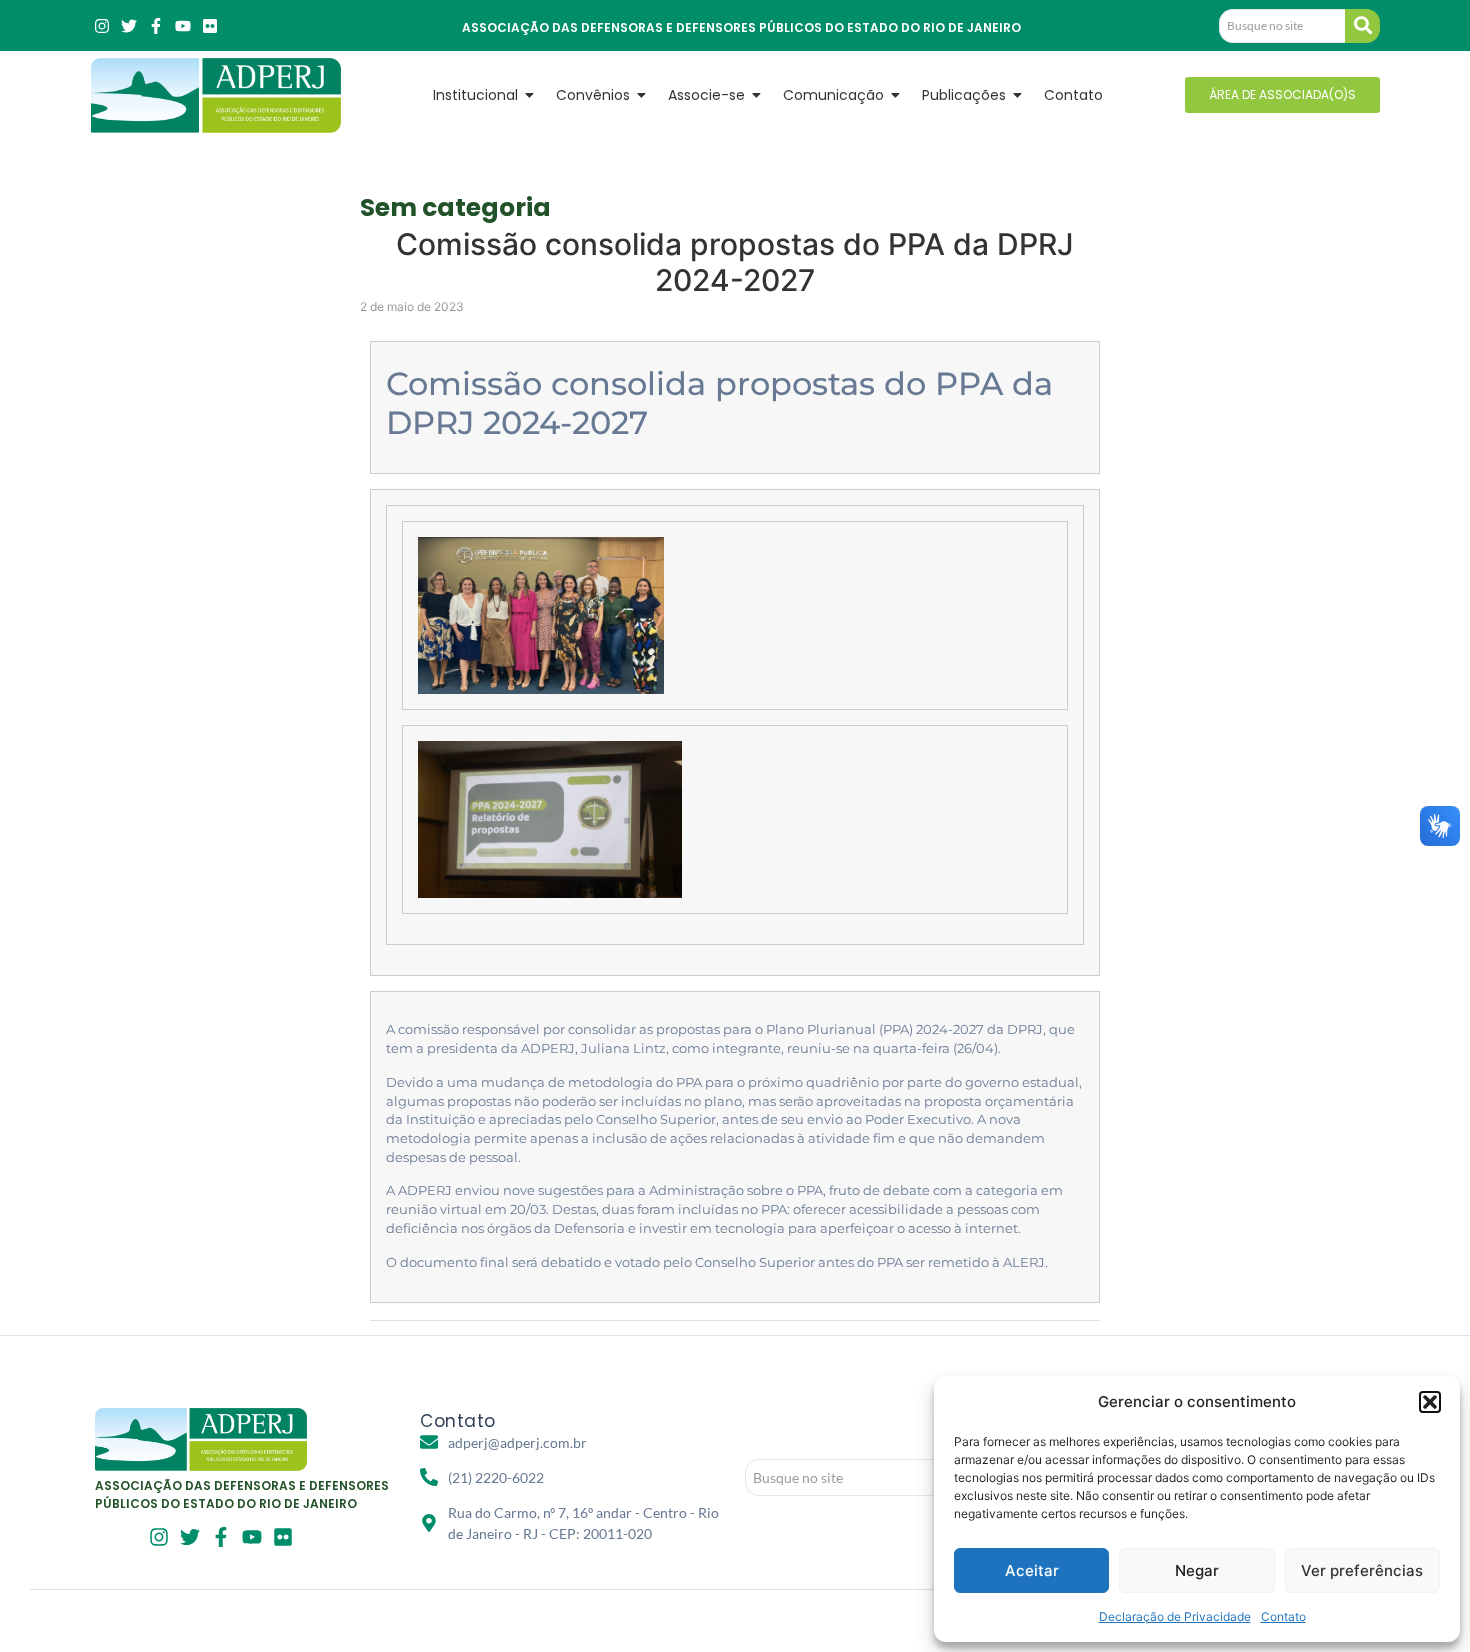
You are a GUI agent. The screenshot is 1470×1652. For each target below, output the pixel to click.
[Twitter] (129, 26)
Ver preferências (1362, 1570)
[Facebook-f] (156, 26)
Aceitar (1032, 1570)
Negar (1197, 1570)
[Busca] (1362, 26)
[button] (1430, 1402)
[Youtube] (183, 26)
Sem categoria (455, 207)
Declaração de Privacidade (1175, 1616)
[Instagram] (102, 26)
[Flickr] (210, 26)
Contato (1283, 1616)
